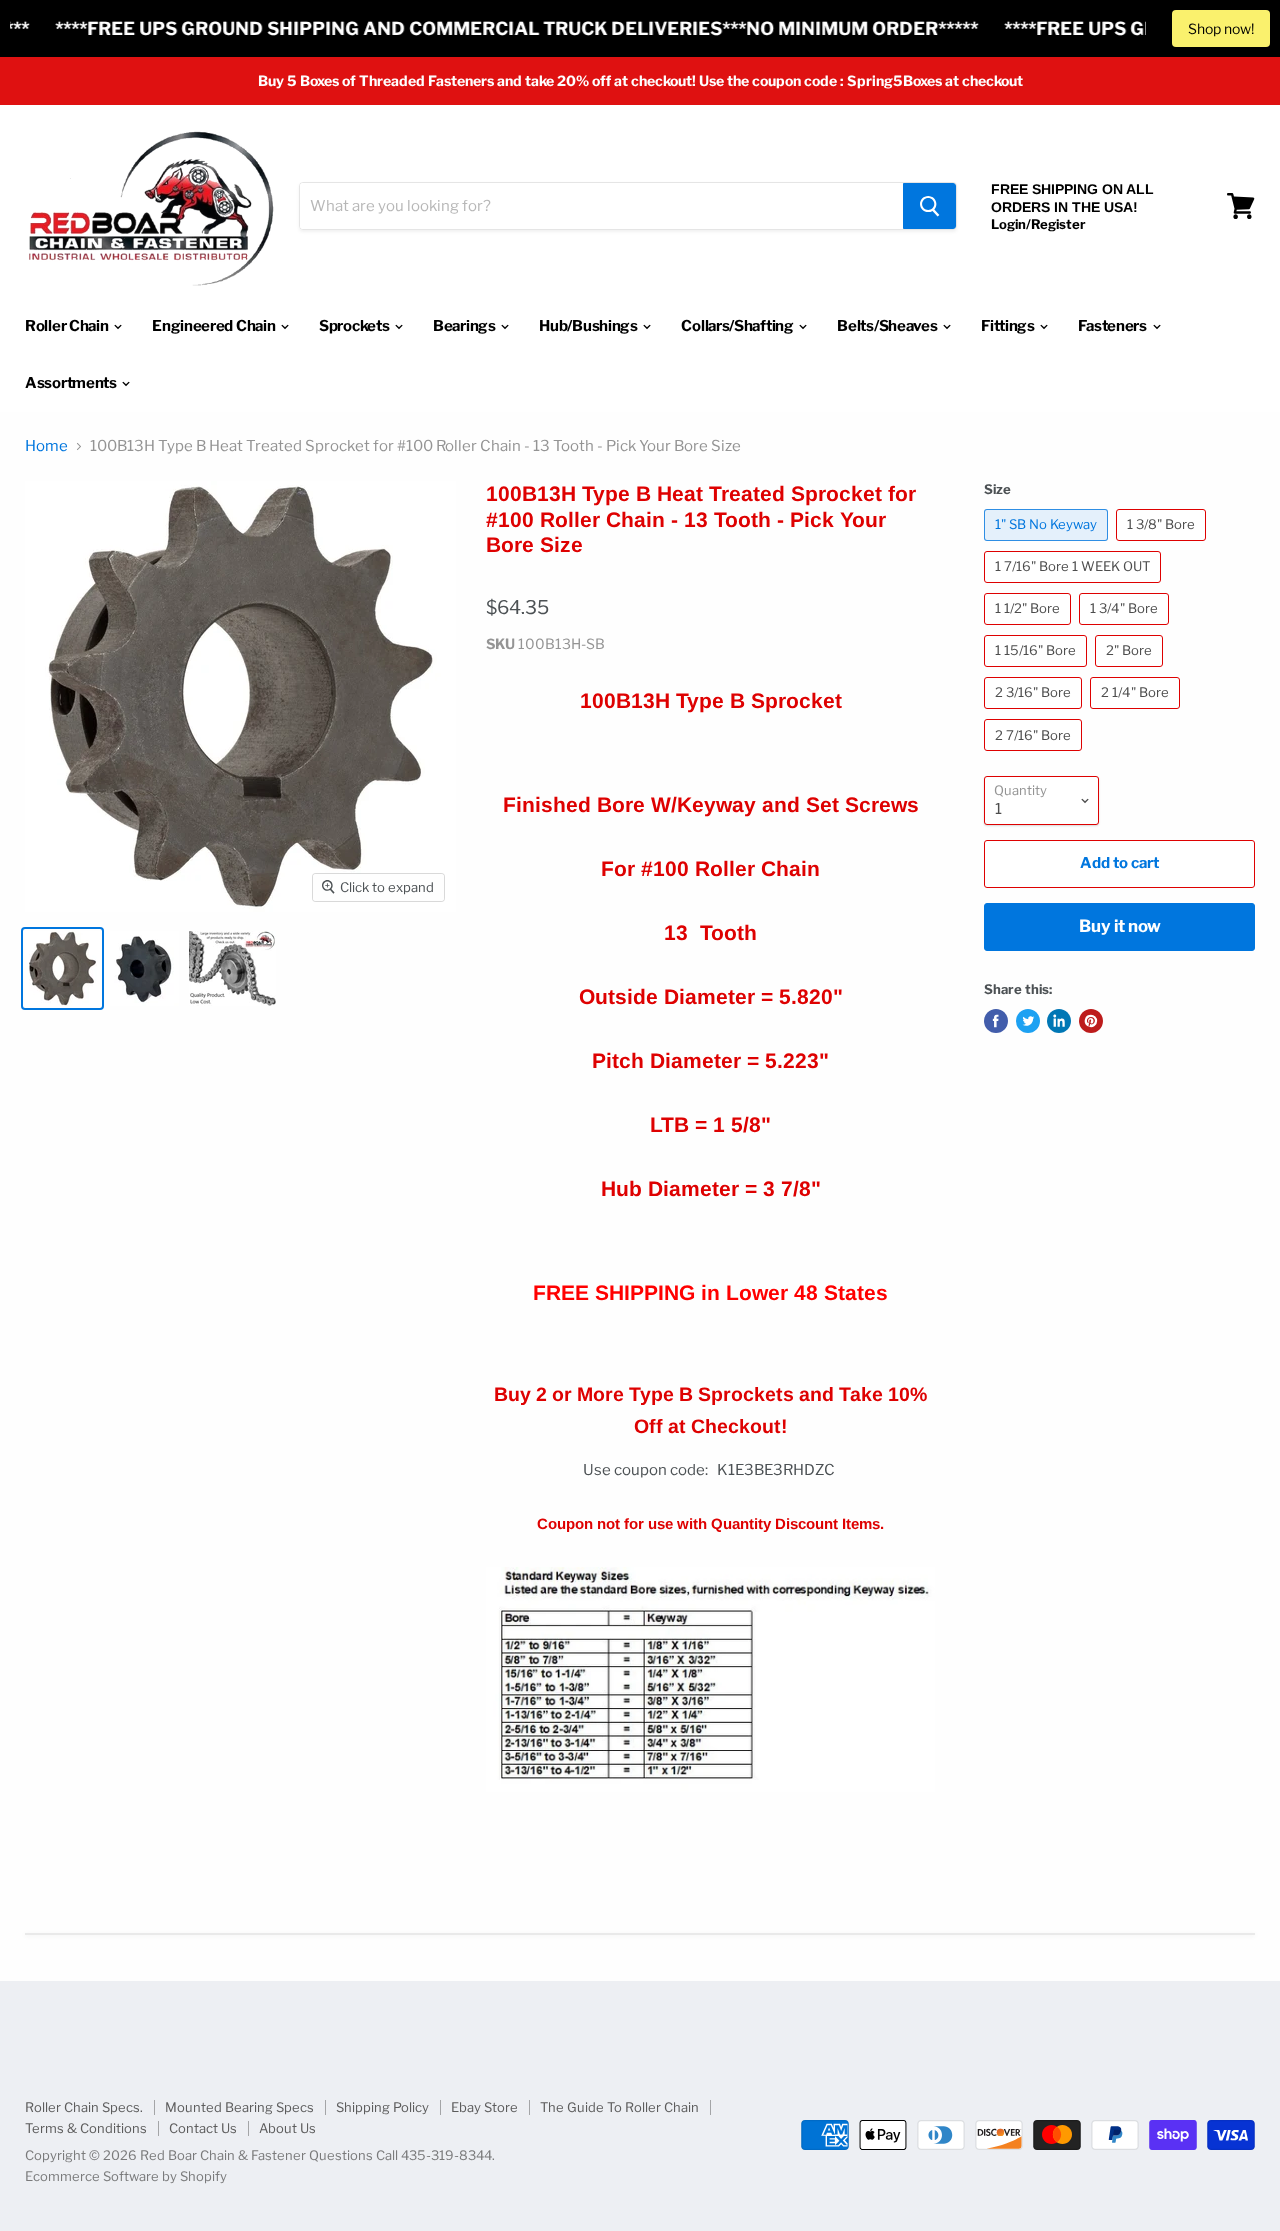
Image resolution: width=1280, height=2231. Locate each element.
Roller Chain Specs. (84, 2107)
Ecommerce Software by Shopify (126, 2176)
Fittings (1009, 326)
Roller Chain (68, 326)
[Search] (929, 206)
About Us (287, 2128)
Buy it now (1120, 926)
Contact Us (203, 2128)
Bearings (465, 326)
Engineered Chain (215, 326)
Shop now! (1221, 28)
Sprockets (355, 326)
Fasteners (1113, 326)
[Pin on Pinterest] (1091, 1021)
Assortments (72, 383)
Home (46, 446)
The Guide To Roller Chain (619, 2107)
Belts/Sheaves (888, 326)
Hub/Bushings (589, 326)
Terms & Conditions (86, 2128)
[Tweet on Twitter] (1028, 1021)
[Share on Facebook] (996, 1021)
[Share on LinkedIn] (1059, 1021)
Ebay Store (484, 2107)
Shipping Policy (382, 2107)
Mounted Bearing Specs (239, 2107)
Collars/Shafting (738, 326)
